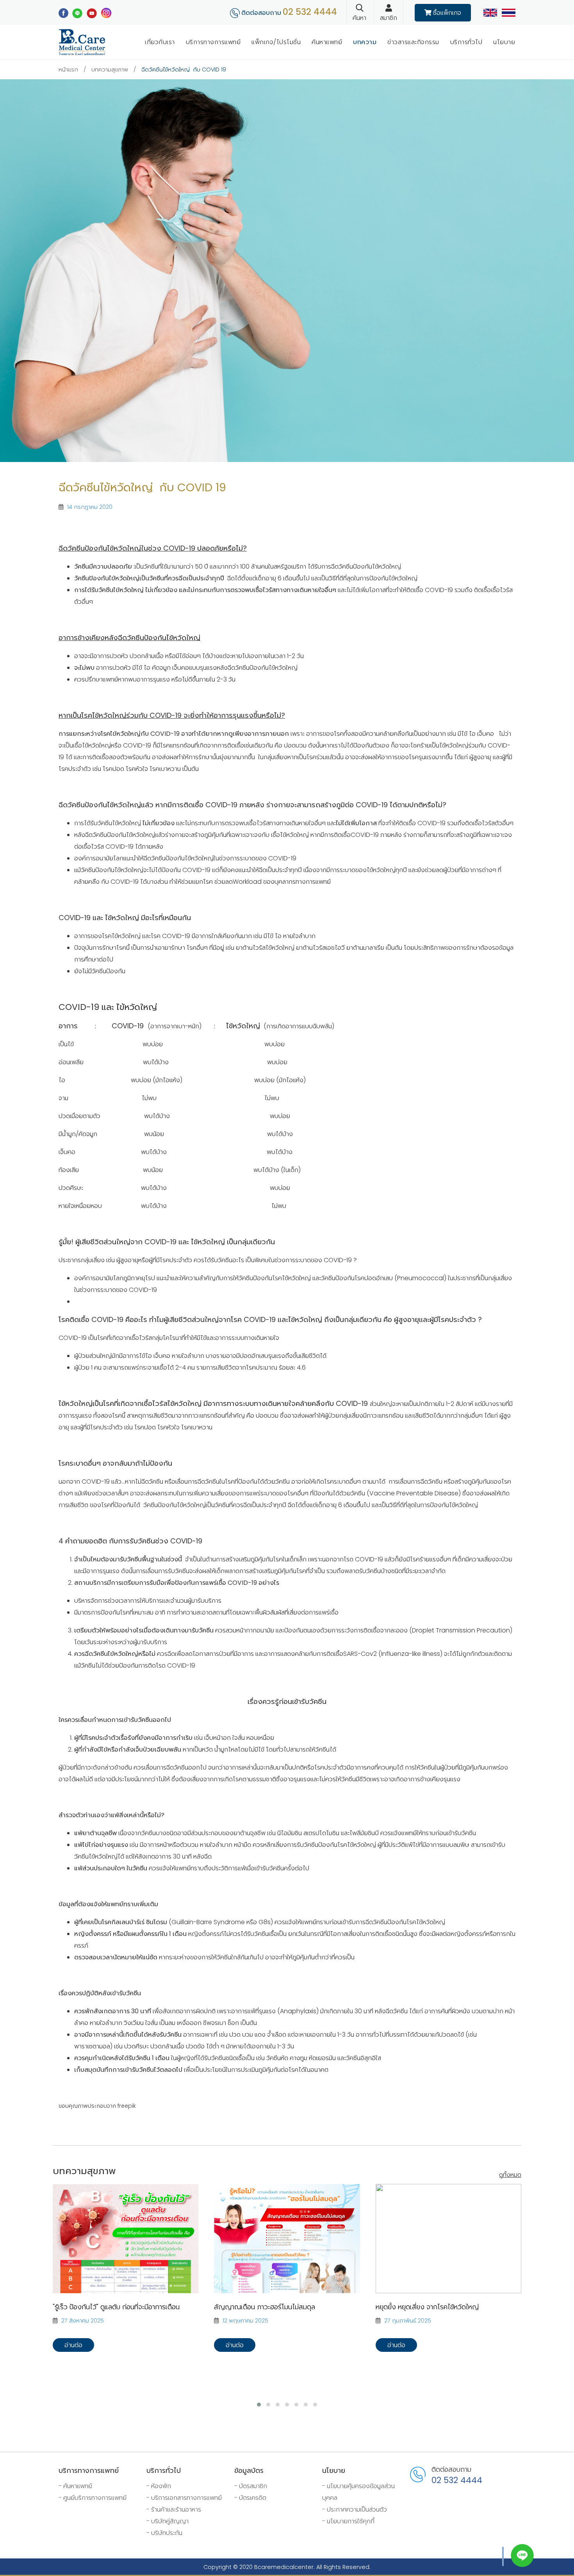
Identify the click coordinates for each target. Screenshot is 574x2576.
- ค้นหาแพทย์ (75, 2486)
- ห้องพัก (159, 2486)
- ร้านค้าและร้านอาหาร (174, 2509)
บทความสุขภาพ (110, 70)
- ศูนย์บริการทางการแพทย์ (93, 2498)
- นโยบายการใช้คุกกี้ (348, 2521)
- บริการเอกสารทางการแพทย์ (184, 2498)
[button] (259, 2405)
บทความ (365, 42)
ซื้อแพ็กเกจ (446, 13)
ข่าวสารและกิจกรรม (413, 42)
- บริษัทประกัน (164, 2533)
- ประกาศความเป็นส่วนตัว (355, 2509)
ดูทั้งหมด (510, 2175)
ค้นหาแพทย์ (327, 42)
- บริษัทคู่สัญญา (168, 2521)
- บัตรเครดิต (250, 2498)
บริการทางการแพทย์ (213, 42)
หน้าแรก (68, 70)
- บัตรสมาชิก (251, 2486)
